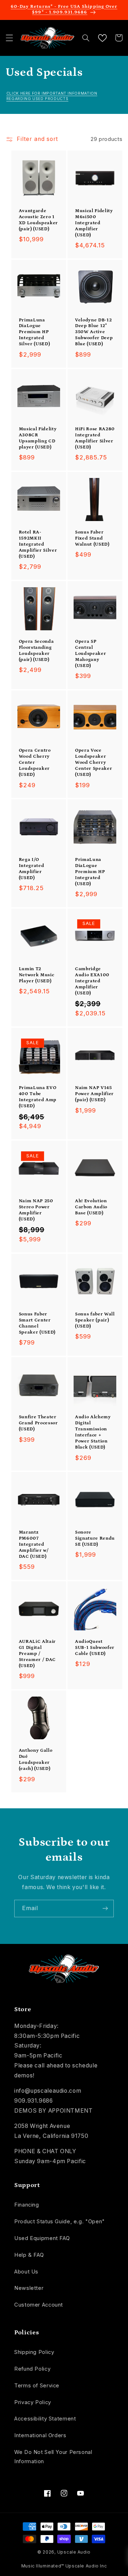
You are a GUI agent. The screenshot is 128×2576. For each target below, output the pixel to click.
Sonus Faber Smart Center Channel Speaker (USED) (37, 1323)
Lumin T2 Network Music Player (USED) (37, 975)
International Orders (40, 2435)
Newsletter (29, 2288)
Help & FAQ (29, 2255)
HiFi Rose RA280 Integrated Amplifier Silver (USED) (95, 438)
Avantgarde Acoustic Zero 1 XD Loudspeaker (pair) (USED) (38, 220)
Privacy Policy (33, 2402)
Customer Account (39, 2305)
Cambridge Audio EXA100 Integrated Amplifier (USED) (92, 981)
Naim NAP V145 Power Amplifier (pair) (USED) (94, 1094)
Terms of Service (37, 2386)
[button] (9, 38)
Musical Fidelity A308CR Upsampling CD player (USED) (38, 438)
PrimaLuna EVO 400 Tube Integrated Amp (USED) (38, 1097)
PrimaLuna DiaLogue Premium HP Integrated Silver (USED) (34, 332)
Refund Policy (32, 2369)
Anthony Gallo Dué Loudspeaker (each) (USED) (36, 1760)
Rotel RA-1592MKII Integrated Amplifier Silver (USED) (38, 544)
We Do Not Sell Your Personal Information (53, 2457)
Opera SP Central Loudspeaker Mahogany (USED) (90, 654)
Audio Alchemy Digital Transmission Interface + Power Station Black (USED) (93, 1432)
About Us (26, 2272)
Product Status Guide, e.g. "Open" (60, 2222)
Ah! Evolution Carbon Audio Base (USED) (91, 1207)
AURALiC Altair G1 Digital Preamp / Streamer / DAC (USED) (37, 1654)
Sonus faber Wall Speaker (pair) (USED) (95, 1320)
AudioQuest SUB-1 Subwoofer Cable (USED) (95, 1648)
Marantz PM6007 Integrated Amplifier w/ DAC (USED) (34, 1544)
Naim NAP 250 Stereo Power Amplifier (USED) (36, 1210)
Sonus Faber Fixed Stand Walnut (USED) (92, 538)
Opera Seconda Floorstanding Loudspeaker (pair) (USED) (36, 651)
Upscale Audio (74, 2552)
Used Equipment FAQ (42, 2238)
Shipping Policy (34, 2352)
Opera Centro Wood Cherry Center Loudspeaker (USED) (35, 763)
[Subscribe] (105, 1909)
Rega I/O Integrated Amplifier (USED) (32, 869)
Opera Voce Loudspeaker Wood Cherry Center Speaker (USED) (94, 763)
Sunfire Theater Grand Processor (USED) (38, 1423)
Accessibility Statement (45, 2419)
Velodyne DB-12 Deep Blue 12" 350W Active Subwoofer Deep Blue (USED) (94, 332)
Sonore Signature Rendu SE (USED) (95, 1538)
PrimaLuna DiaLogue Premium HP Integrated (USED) (90, 872)
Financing (27, 2205)
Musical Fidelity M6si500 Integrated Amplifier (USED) (94, 223)
